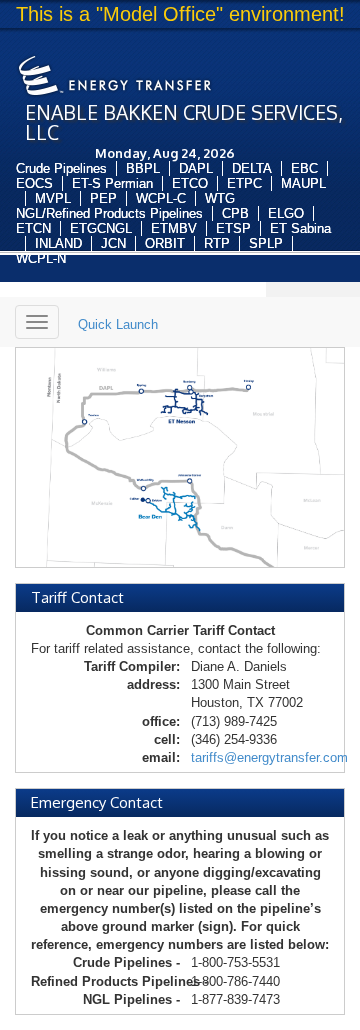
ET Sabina (300, 228)
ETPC (244, 183)
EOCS (34, 183)
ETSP (233, 228)
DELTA (252, 168)
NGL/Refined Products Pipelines (109, 213)
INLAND (58, 243)
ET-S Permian (112, 183)
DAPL (196, 168)
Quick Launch (118, 324)
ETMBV (174, 228)
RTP (217, 243)
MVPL (53, 198)
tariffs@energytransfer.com (269, 757)
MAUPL (303, 183)
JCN (113, 243)
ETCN (33, 228)
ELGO (286, 213)
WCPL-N (41, 258)
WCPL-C (161, 198)
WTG (220, 198)
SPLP (266, 243)
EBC (304, 168)
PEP (103, 198)
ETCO (190, 183)
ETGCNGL (101, 228)
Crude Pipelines (61, 168)
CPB (235, 213)
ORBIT (165, 243)
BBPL (143, 168)
